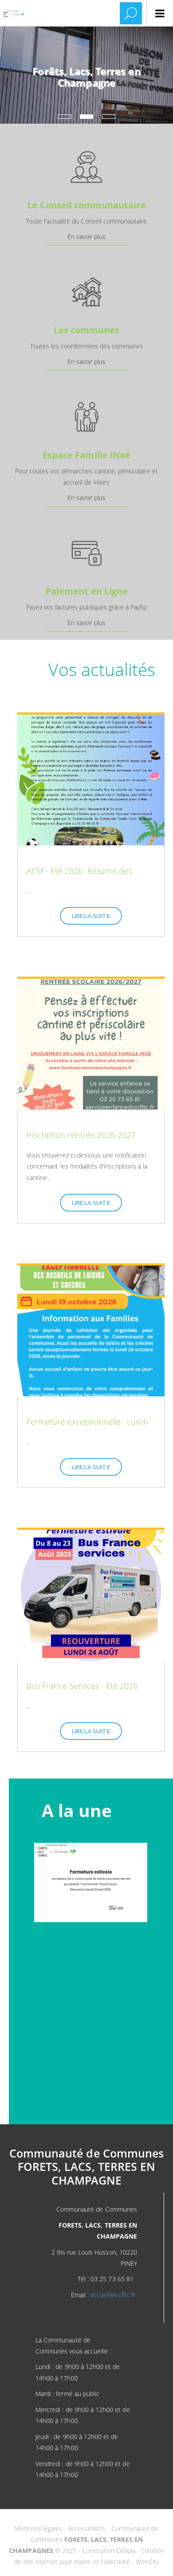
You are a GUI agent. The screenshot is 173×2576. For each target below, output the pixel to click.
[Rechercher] (131, 13)
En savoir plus (87, 236)
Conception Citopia (109, 2551)
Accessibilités (88, 2528)
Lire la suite (91, 916)
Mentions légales (39, 2528)
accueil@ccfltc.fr (113, 2295)
